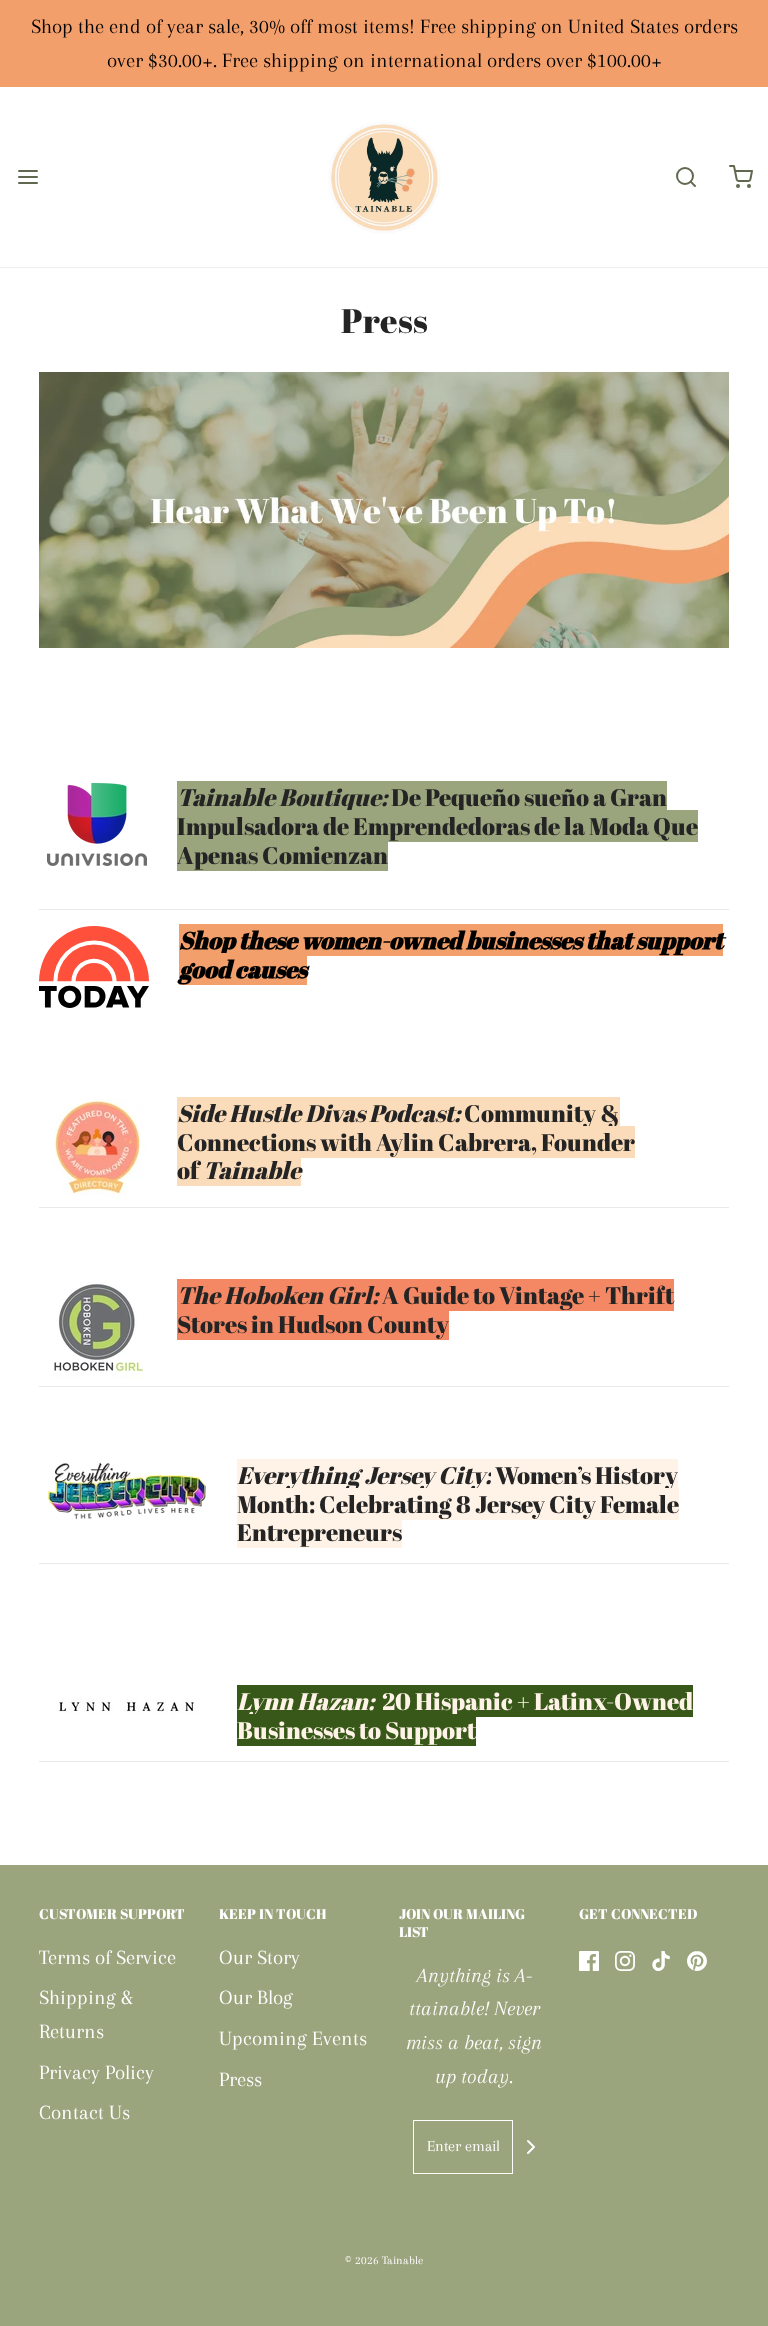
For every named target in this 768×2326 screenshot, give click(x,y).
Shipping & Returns (86, 2014)
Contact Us (84, 2112)
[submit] (531, 2147)
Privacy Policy (96, 2072)
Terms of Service (107, 1957)
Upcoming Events (293, 2038)
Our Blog (256, 1997)
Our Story (259, 1957)
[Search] (685, 177)
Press (240, 2079)
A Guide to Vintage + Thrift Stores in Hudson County (425, 1309)
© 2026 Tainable (384, 2260)
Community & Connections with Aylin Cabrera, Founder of (406, 1142)
